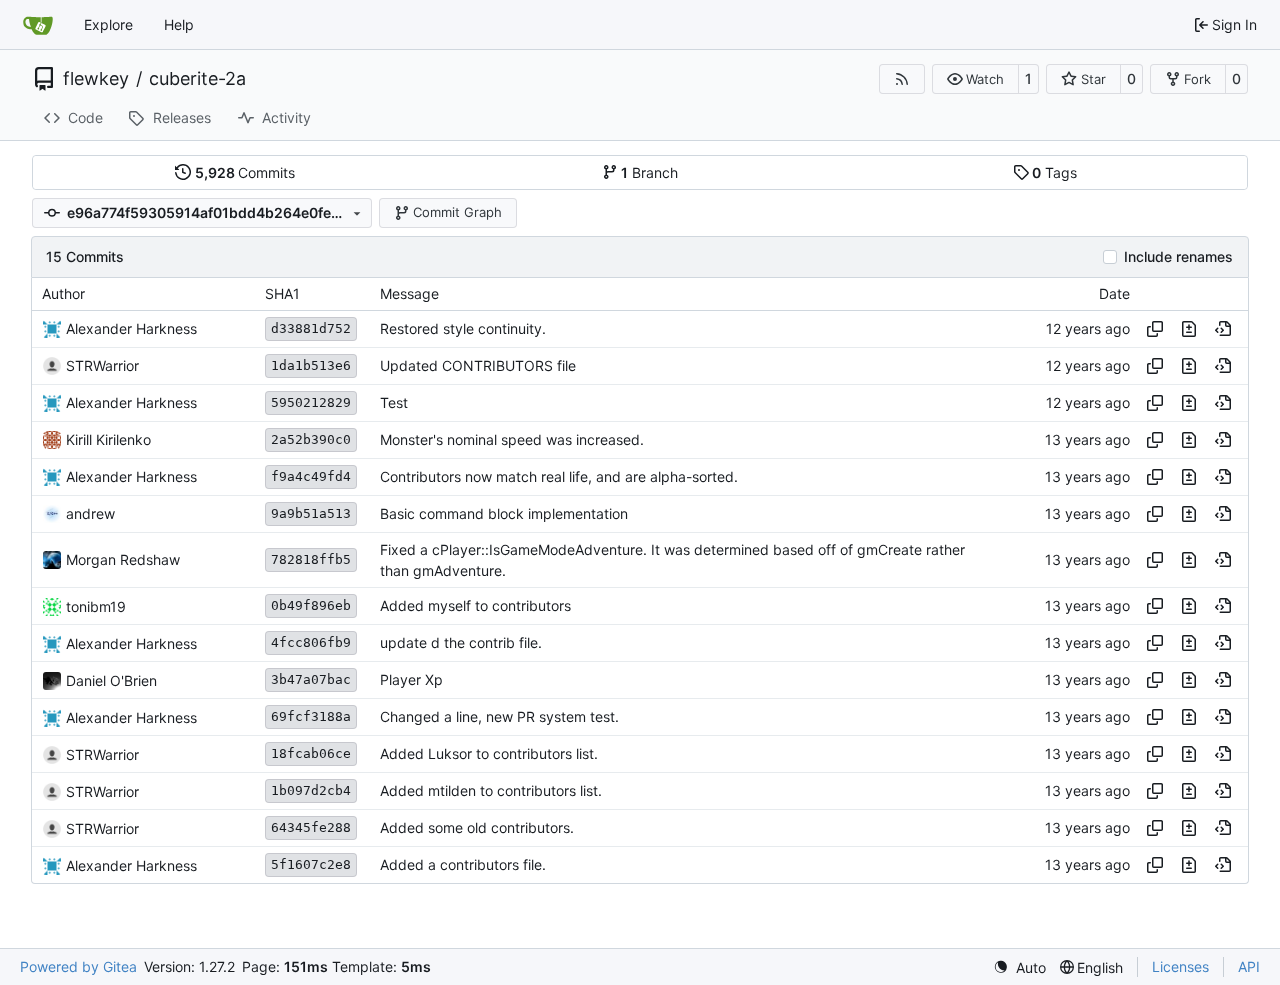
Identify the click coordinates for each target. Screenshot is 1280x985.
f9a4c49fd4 (311, 476)
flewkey (96, 79)
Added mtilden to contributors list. (491, 791)
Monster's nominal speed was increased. (512, 439)
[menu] (1019, 967)
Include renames (1178, 257)
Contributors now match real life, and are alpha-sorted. (559, 476)
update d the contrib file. (461, 643)
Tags (1054, 172)
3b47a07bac (311, 679)
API (1249, 966)
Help (179, 24)
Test (394, 402)
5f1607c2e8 (311, 864)
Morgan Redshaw (123, 559)
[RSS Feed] (902, 79)
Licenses (1180, 966)
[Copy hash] (1155, 329)
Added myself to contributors (475, 606)
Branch (649, 172)
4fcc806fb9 (311, 642)
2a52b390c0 (311, 439)
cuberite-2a (197, 79)
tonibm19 (96, 606)
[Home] (38, 25)
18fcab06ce (311, 753)
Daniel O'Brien (111, 680)
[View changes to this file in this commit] (1189, 329)
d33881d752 (311, 328)
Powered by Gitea (78, 966)
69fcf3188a (311, 716)
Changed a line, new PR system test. (499, 717)
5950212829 (311, 402)
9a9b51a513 (311, 513)
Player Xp (411, 680)
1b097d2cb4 (311, 790)
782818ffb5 (311, 559)
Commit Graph (457, 212)
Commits (245, 172)
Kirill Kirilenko (108, 439)
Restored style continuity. (463, 328)
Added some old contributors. (477, 828)
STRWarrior (102, 365)
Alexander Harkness (131, 328)
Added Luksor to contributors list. (489, 754)
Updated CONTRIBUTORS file (478, 365)
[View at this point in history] (1223, 329)
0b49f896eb (311, 605)
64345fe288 (311, 827)
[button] (975, 79)
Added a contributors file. (463, 865)
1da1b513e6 (311, 365)
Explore (108, 24)
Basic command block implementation (504, 513)
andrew (90, 513)
